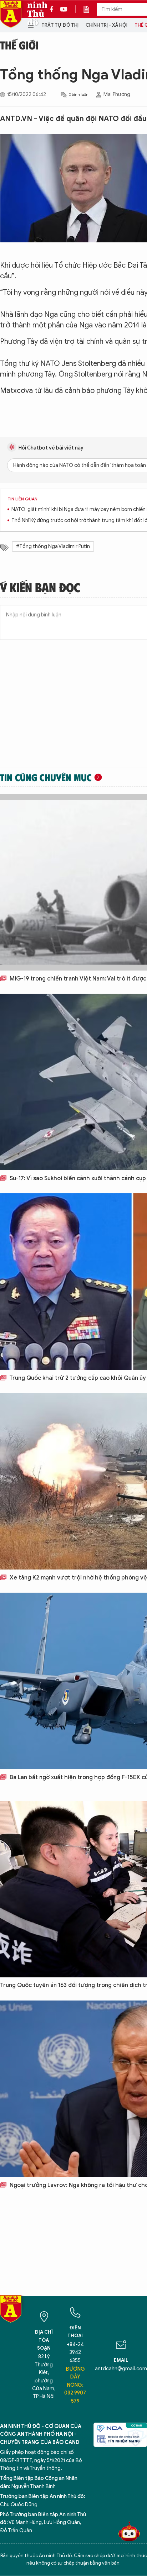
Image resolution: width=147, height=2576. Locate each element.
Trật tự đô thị (60, 25)
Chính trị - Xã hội (107, 25)
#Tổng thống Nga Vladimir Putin (53, 546)
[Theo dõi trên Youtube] (64, 9)
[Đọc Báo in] (90, 9)
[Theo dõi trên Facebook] (54, 9)
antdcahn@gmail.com (121, 2369)
